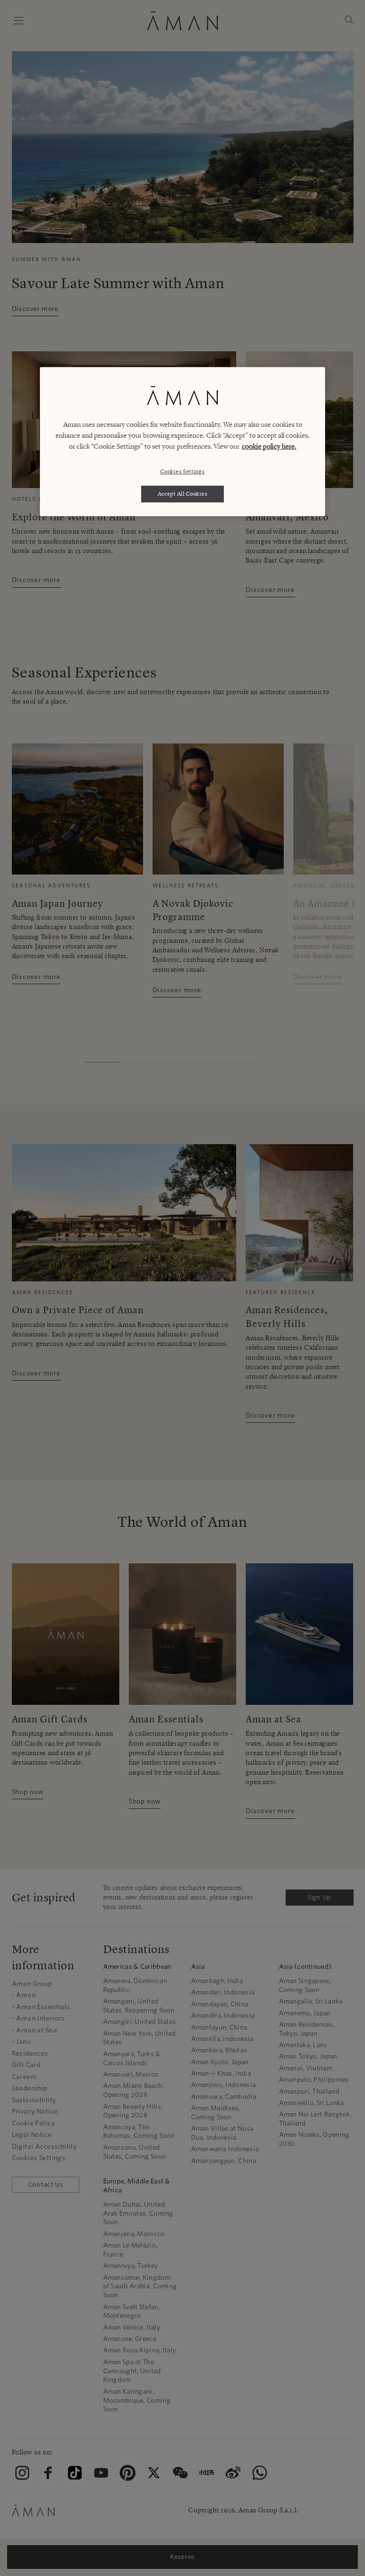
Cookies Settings (182, 471)
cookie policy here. (269, 446)
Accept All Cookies (183, 494)
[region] (182, 442)
